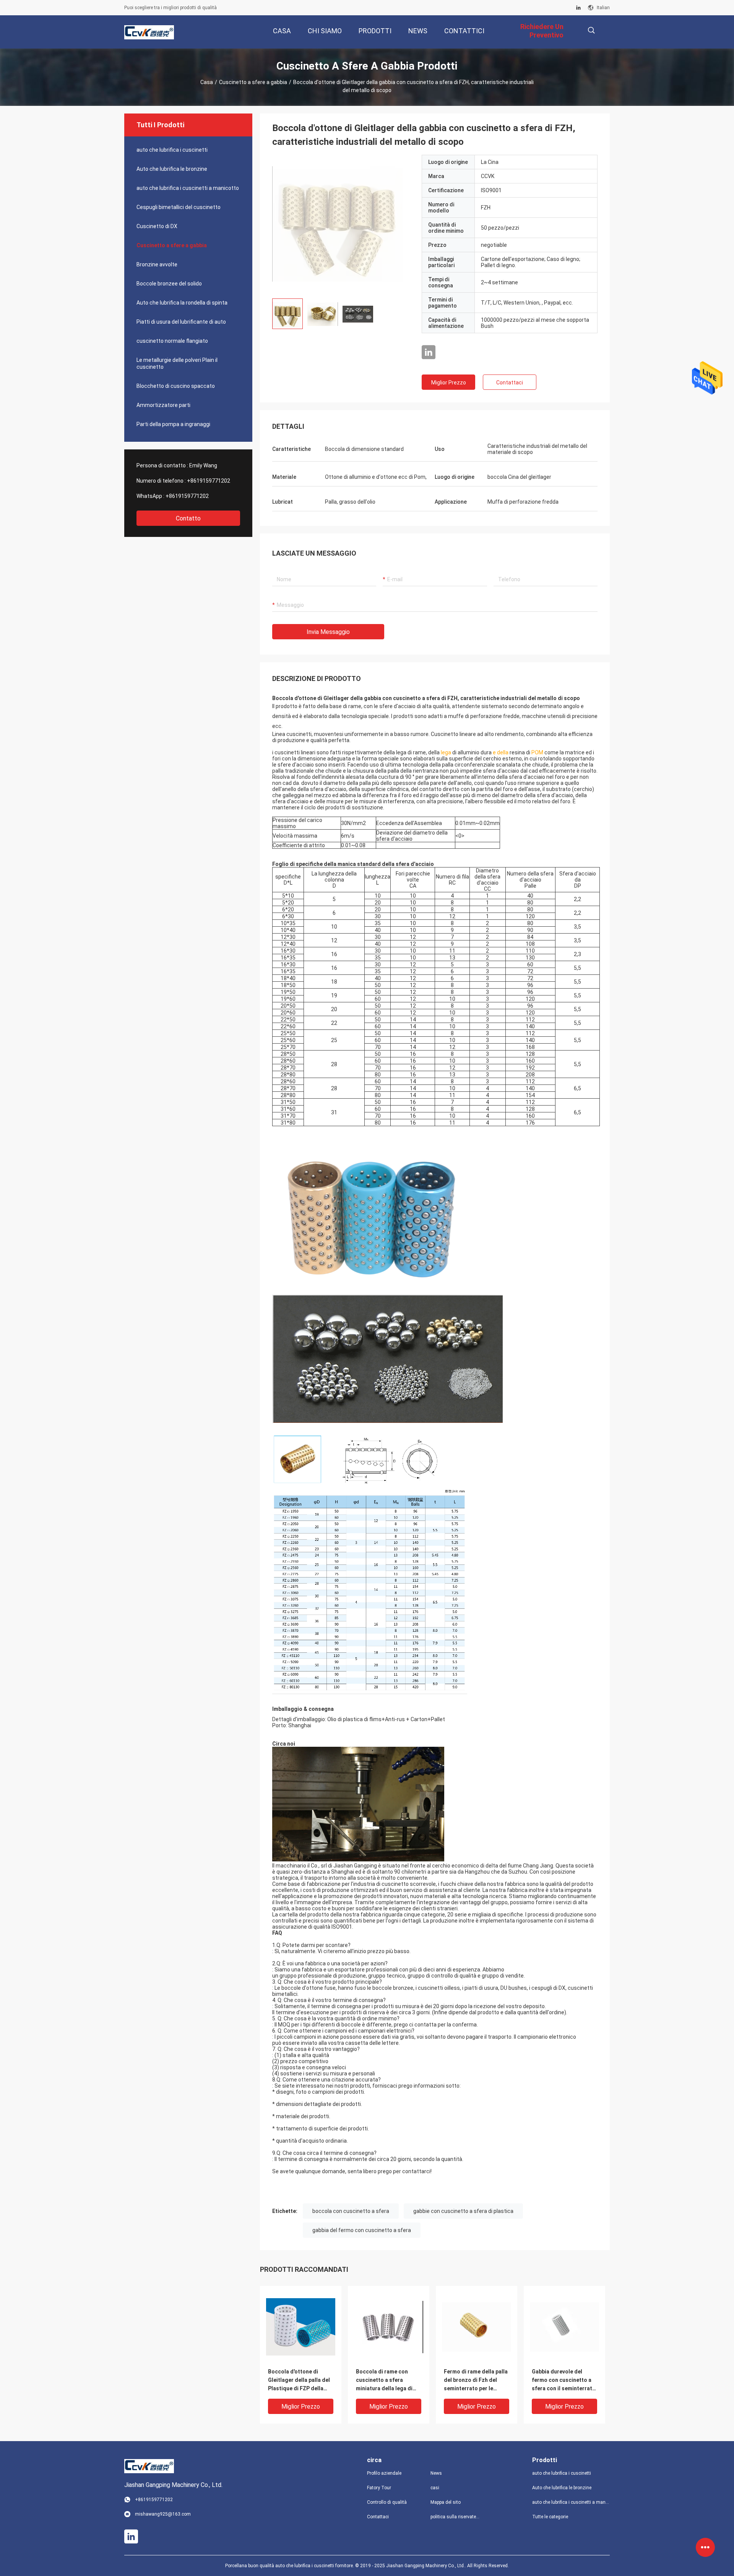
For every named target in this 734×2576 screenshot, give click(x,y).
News (436, 2473)
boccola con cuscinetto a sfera (351, 2211)
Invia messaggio (328, 632)
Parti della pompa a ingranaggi (173, 424)
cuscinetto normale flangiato (172, 341)
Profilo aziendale (384, 2473)
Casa (207, 82)
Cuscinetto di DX (157, 226)
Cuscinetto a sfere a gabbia (253, 82)
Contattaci (510, 383)
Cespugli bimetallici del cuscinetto (179, 207)
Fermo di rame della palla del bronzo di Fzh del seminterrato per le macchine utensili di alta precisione (476, 2381)
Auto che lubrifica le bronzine (172, 169)
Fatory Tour (379, 2488)
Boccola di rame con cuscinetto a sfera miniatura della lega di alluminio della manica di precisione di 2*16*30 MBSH (387, 2381)
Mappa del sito (446, 2502)
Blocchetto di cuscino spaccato (176, 386)
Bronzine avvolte (157, 264)
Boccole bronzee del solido (169, 284)
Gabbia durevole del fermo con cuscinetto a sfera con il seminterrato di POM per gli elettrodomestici (564, 2381)
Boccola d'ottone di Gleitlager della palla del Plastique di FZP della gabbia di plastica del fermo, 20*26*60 (299, 2381)
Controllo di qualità (387, 2502)
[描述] (591, 30)
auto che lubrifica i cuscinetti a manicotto (188, 188)
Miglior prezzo (449, 383)
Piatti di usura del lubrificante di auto (181, 322)
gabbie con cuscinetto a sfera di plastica (463, 2211)
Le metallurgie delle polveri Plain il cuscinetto (177, 363)
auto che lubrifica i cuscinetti (172, 150)
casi (435, 2488)
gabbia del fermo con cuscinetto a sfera (362, 2230)
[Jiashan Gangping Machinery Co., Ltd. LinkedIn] (578, 8)
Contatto (188, 518)
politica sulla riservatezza (456, 2517)
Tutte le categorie (550, 2517)
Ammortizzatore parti (163, 405)
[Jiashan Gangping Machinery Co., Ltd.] (149, 32)
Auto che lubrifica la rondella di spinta (182, 303)
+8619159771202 (209, 481)
